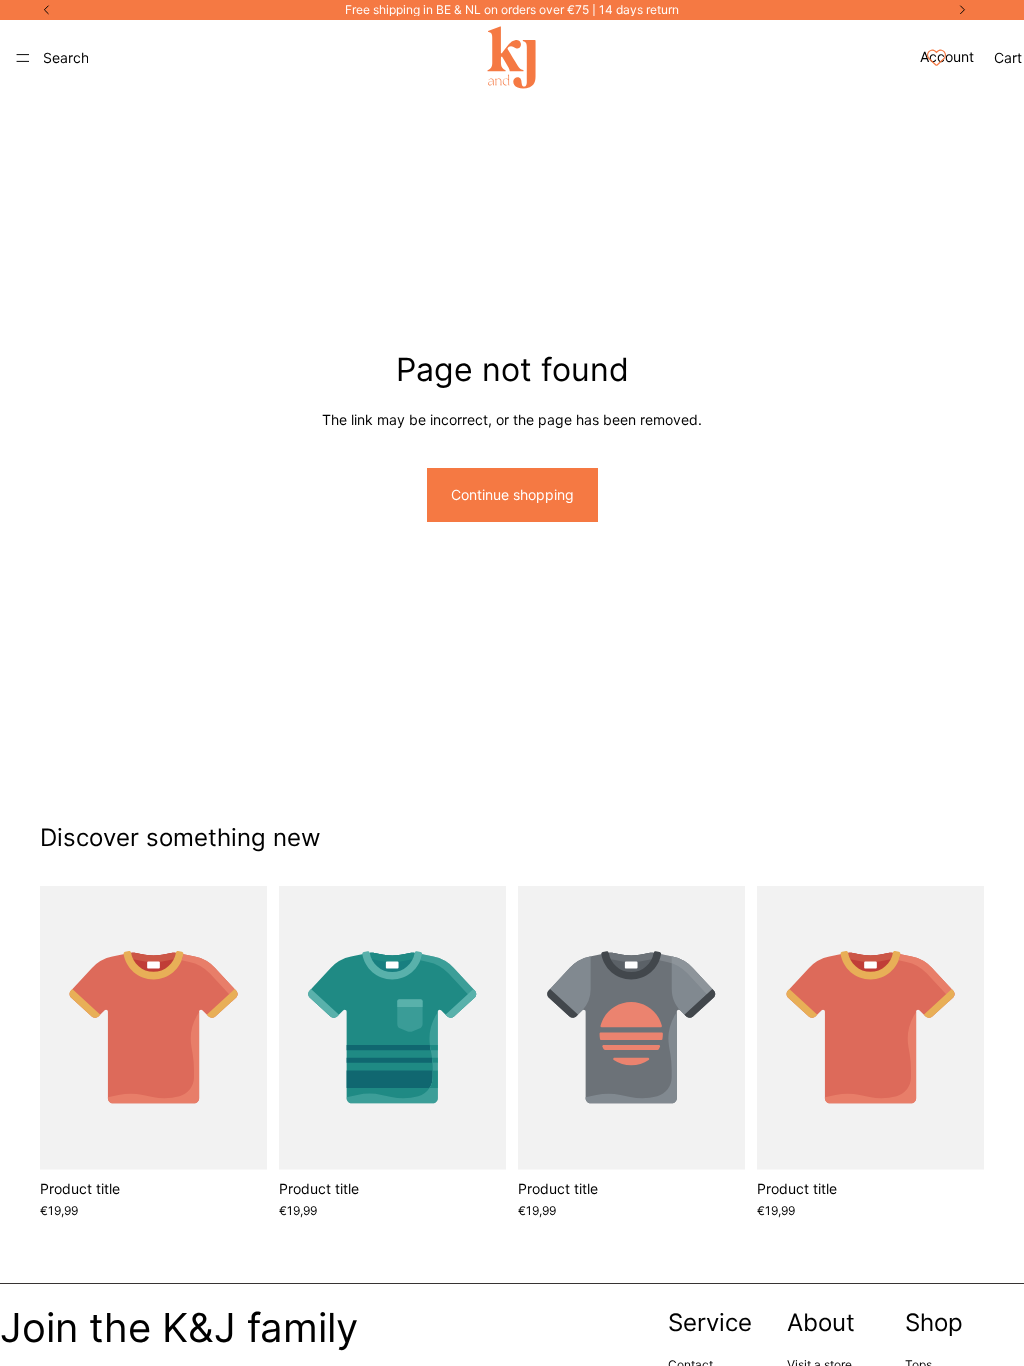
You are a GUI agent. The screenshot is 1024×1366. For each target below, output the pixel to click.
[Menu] (23, 58)
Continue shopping (512, 494)
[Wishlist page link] (936, 57)
